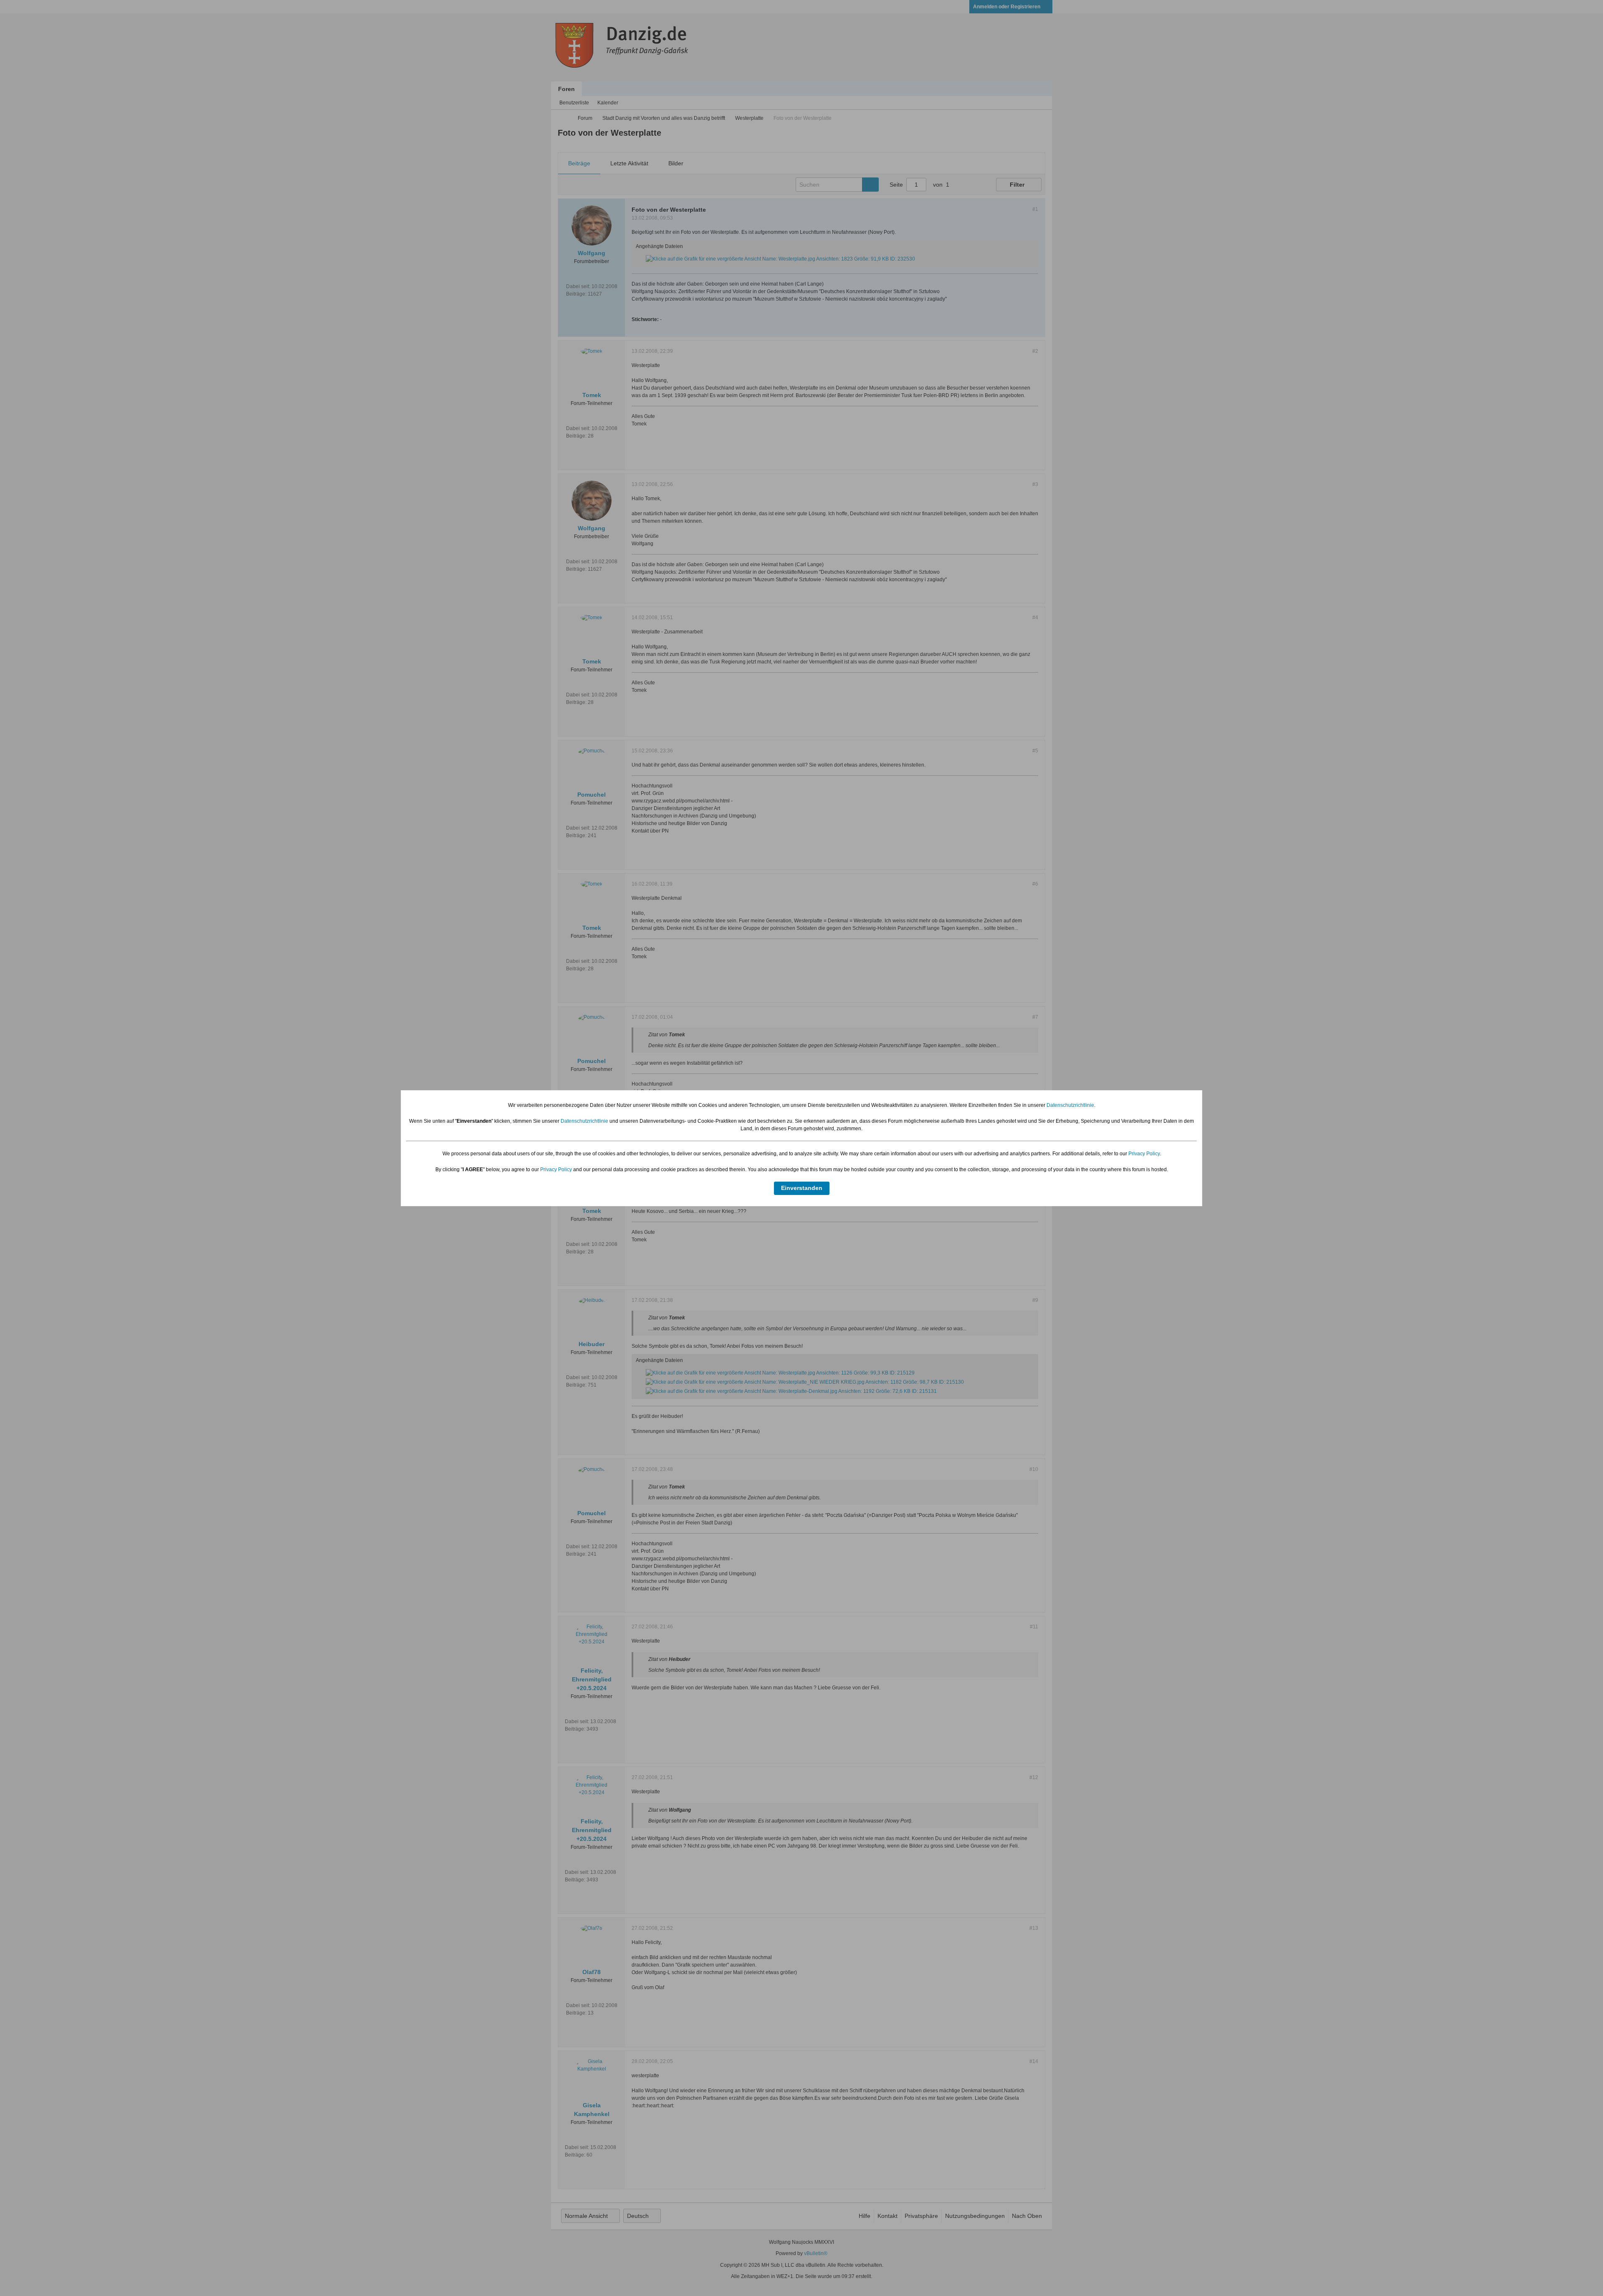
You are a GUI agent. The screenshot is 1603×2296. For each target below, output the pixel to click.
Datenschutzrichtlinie (1070, 1105)
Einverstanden (802, 1188)
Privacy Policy (1144, 1154)
